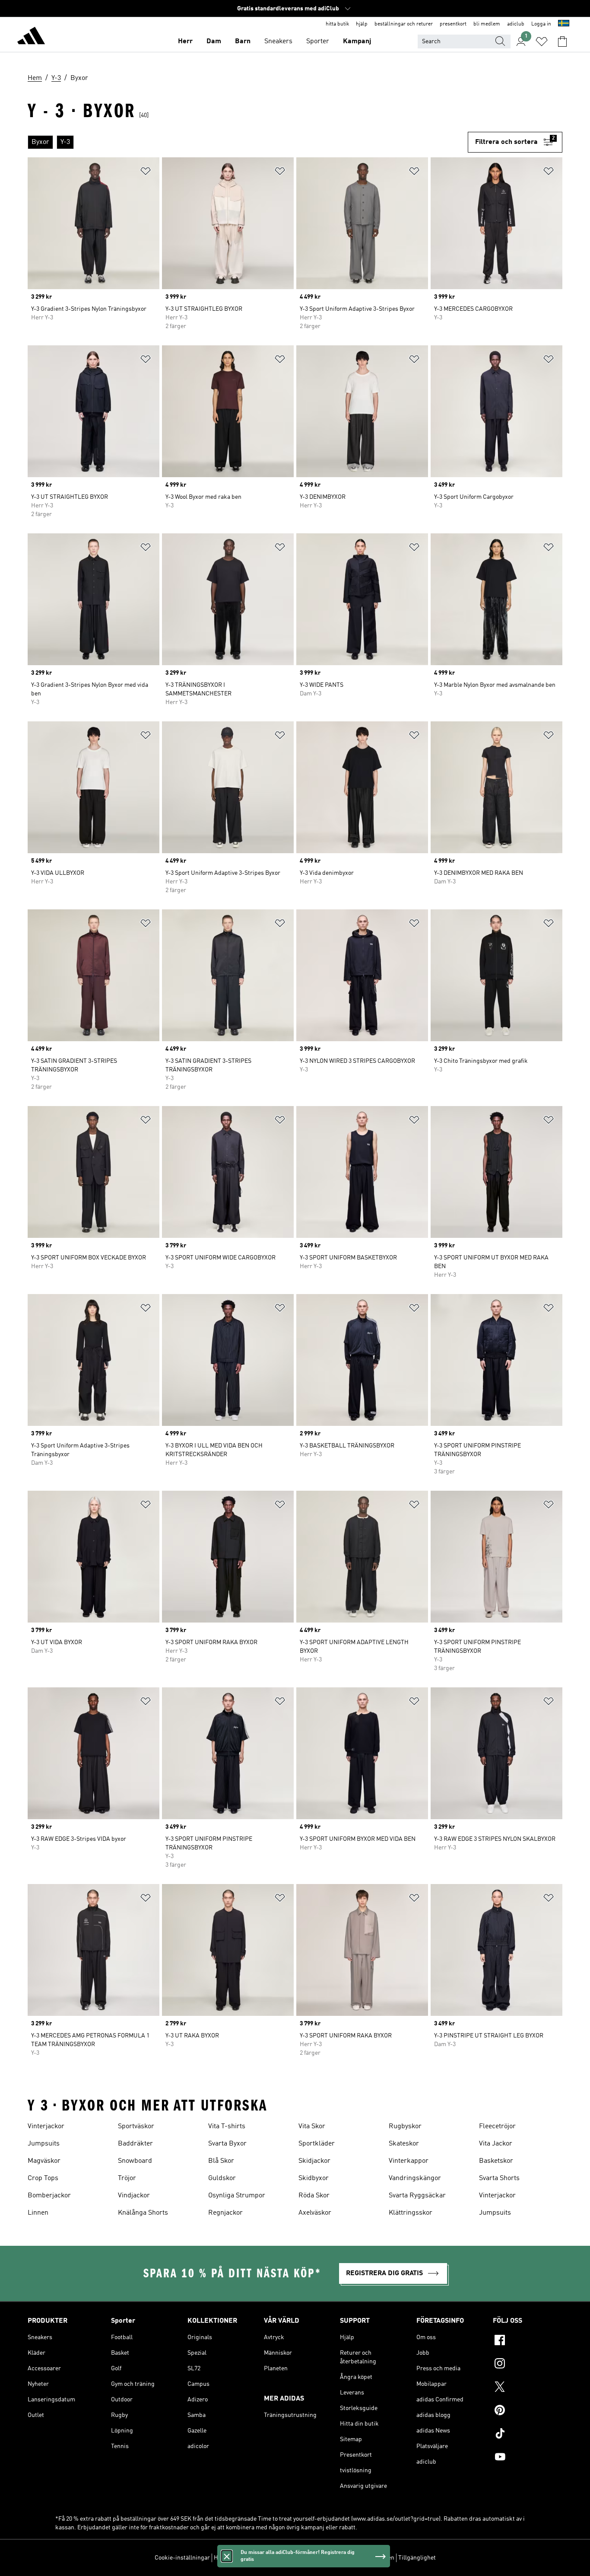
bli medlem (487, 24)
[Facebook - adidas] (528, 2341)
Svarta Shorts (499, 2178)
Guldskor (222, 2178)
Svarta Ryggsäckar (417, 2196)
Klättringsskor (411, 2213)
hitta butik (337, 24)
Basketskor (496, 2161)
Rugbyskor (405, 2126)
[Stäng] (227, 2556)
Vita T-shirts (227, 2126)
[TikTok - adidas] (528, 2435)
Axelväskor (315, 2213)
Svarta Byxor (227, 2144)
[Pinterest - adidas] (528, 2411)
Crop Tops (43, 2178)
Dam (214, 41)
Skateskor (404, 2144)
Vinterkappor (409, 2161)
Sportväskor (136, 2126)
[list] (248, 142)
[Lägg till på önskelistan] (146, 173)
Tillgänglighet (417, 2558)
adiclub (516, 24)
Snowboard (135, 2161)
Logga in (541, 24)
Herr (185, 41)
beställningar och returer (404, 24)
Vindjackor (134, 2196)
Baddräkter (135, 2144)
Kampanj (357, 41)
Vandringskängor (415, 2178)
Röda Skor (314, 2196)
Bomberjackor (49, 2196)
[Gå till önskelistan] (542, 41)
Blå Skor (221, 2161)
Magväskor (44, 2161)
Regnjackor (225, 2213)
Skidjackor (314, 2161)
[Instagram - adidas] (528, 2365)
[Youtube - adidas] (528, 2458)
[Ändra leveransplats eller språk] (564, 24)
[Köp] (31, 37)
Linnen (38, 2213)
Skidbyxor (314, 2178)
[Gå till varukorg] (562, 41)
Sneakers (278, 41)
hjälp (362, 24)
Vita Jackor (496, 2144)
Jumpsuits (44, 2144)
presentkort (453, 24)
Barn (243, 41)
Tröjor (127, 2178)
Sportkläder (317, 2144)
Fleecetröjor (497, 2126)
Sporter (318, 41)
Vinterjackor (46, 2126)
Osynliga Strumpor (237, 2196)
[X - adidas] (528, 2388)
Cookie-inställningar (182, 2558)
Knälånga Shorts (143, 2213)
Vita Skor (312, 2126)
